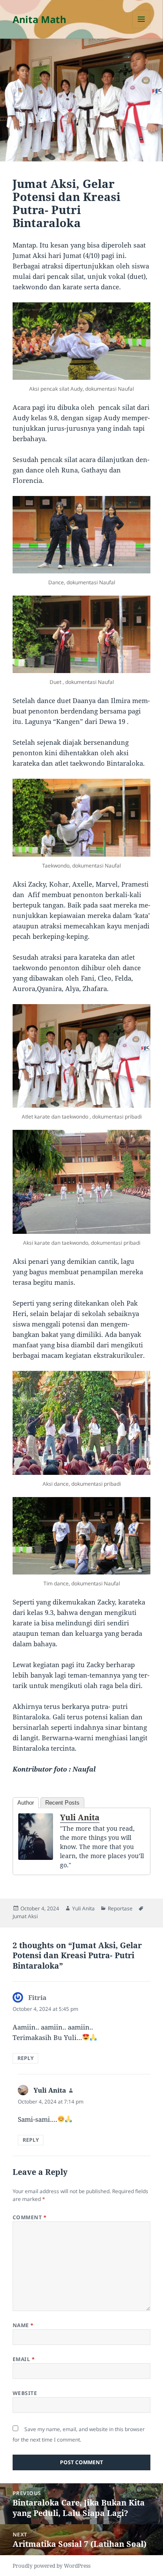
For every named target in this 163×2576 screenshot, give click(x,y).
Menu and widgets (141, 28)
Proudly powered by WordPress (52, 2566)
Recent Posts (62, 1803)
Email (24, 2359)
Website (25, 2393)
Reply (25, 2058)
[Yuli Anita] (36, 1837)
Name (23, 2325)
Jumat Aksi (25, 1916)
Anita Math (39, 19)
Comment (30, 2217)
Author (26, 1803)
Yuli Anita (80, 1817)
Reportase (120, 1908)
